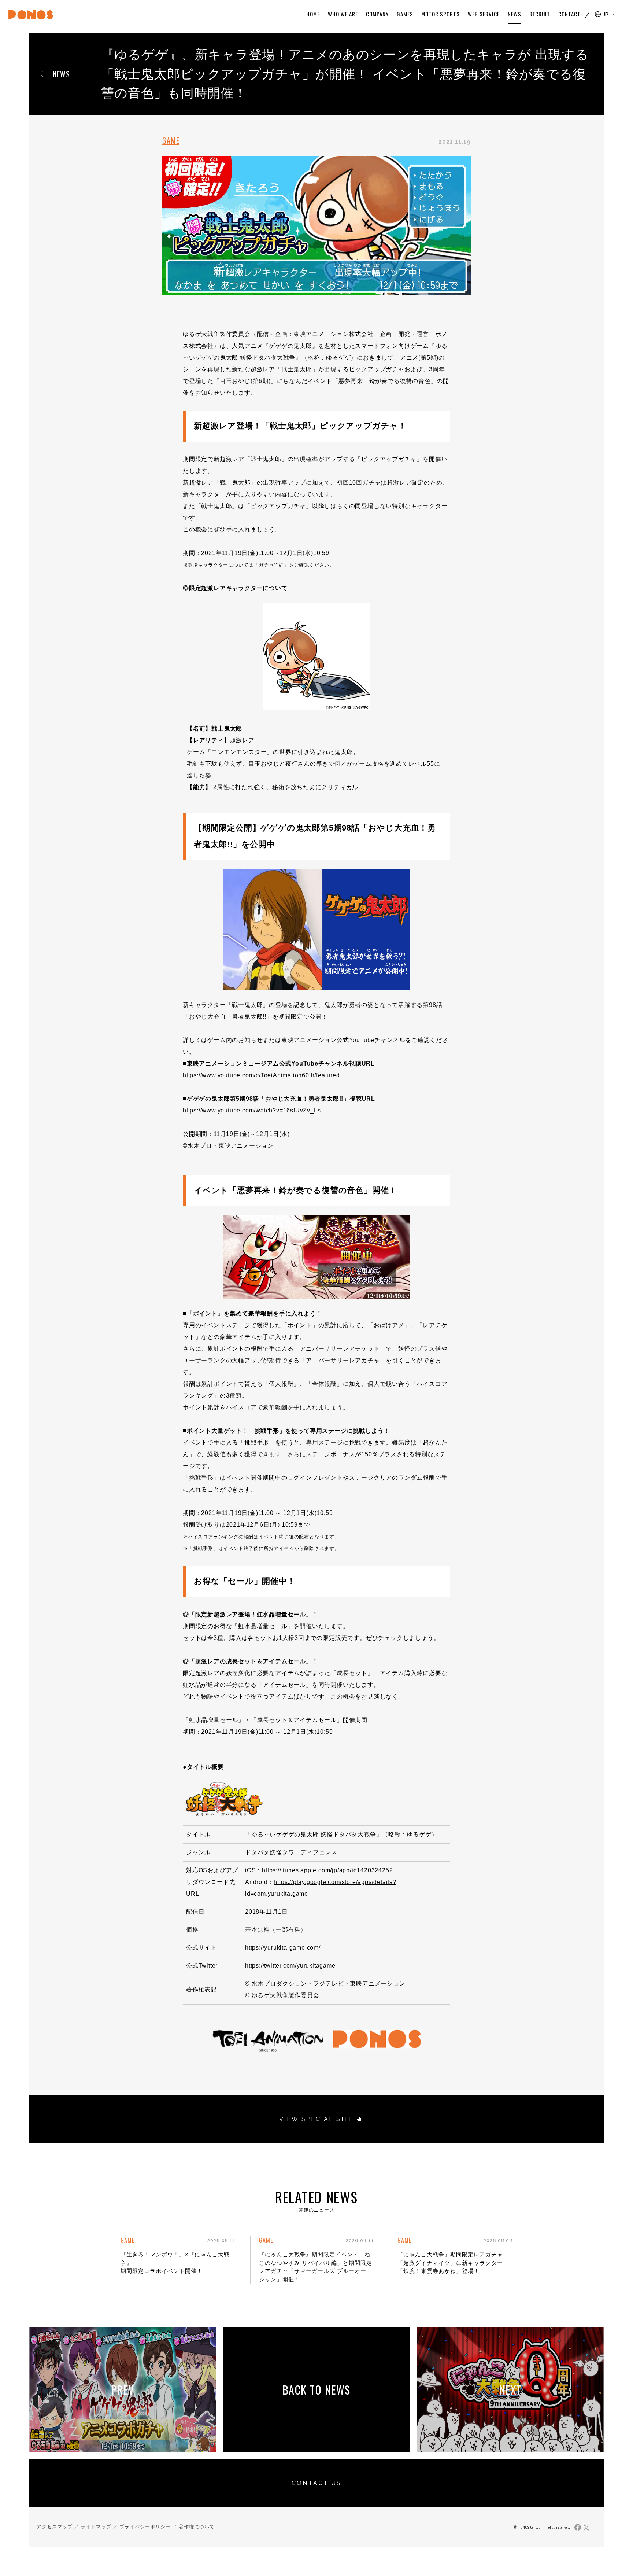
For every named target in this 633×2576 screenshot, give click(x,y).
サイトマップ (96, 2527)
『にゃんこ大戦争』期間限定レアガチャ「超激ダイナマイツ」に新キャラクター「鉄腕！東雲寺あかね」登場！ (450, 2263)
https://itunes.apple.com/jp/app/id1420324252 (327, 1870)
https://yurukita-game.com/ (283, 1948)
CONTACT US (316, 2483)
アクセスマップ (55, 2527)
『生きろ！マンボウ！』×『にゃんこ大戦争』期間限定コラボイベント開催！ (175, 2263)
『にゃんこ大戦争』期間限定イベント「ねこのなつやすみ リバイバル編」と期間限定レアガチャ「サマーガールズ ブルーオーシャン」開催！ (316, 2267)
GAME (171, 140)
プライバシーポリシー (145, 2527)
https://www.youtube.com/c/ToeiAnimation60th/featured (261, 1075)
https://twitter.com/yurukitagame (290, 1966)
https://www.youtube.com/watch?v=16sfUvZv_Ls (252, 1110)
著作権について (197, 2527)
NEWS (61, 74)
